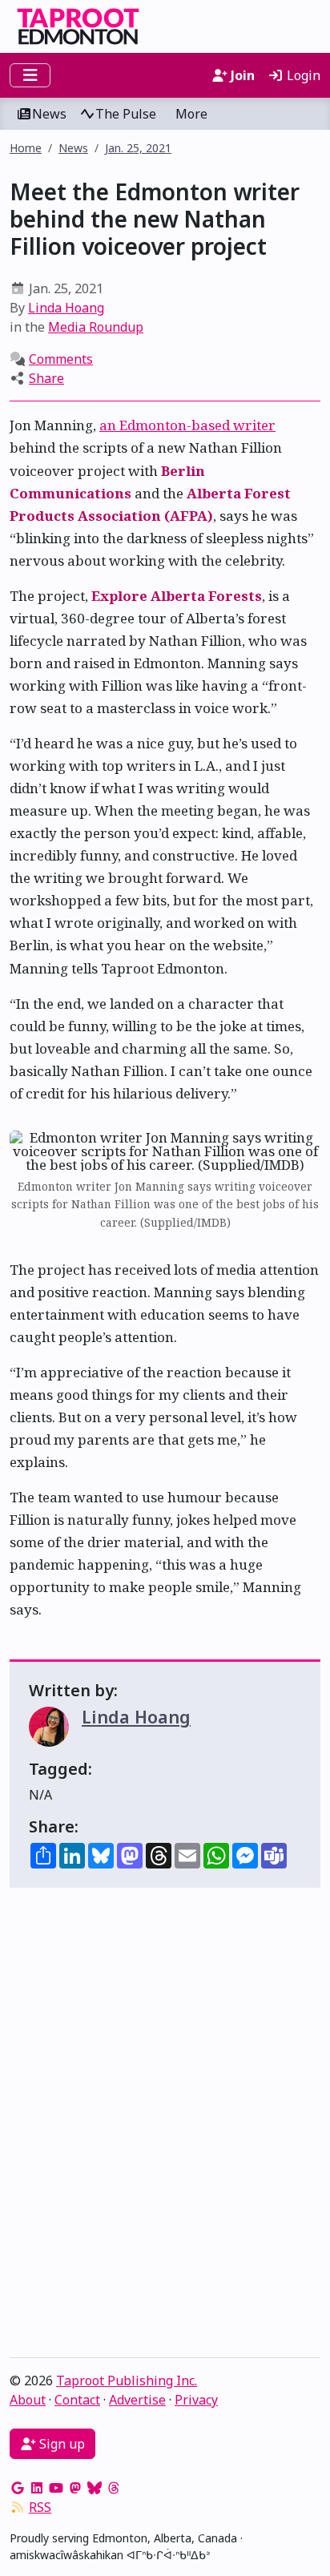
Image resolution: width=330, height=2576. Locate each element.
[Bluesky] (95, 2488)
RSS (40, 2507)
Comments (61, 359)
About (28, 2400)
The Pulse (126, 114)
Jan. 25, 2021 (138, 148)
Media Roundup (96, 327)
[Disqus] (165, 2127)
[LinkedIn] (37, 2488)
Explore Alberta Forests (177, 596)
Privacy (196, 2400)
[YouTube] (56, 2488)
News (49, 114)
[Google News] (18, 2488)
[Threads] (114, 2488)
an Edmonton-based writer (187, 425)
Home (26, 148)
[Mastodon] (75, 2488)
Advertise (137, 2400)
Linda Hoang (66, 308)
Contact (77, 2400)
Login (302, 75)
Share (46, 378)
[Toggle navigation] (30, 75)
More (191, 114)
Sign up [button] (60, 2444)
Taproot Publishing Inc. (127, 2380)
